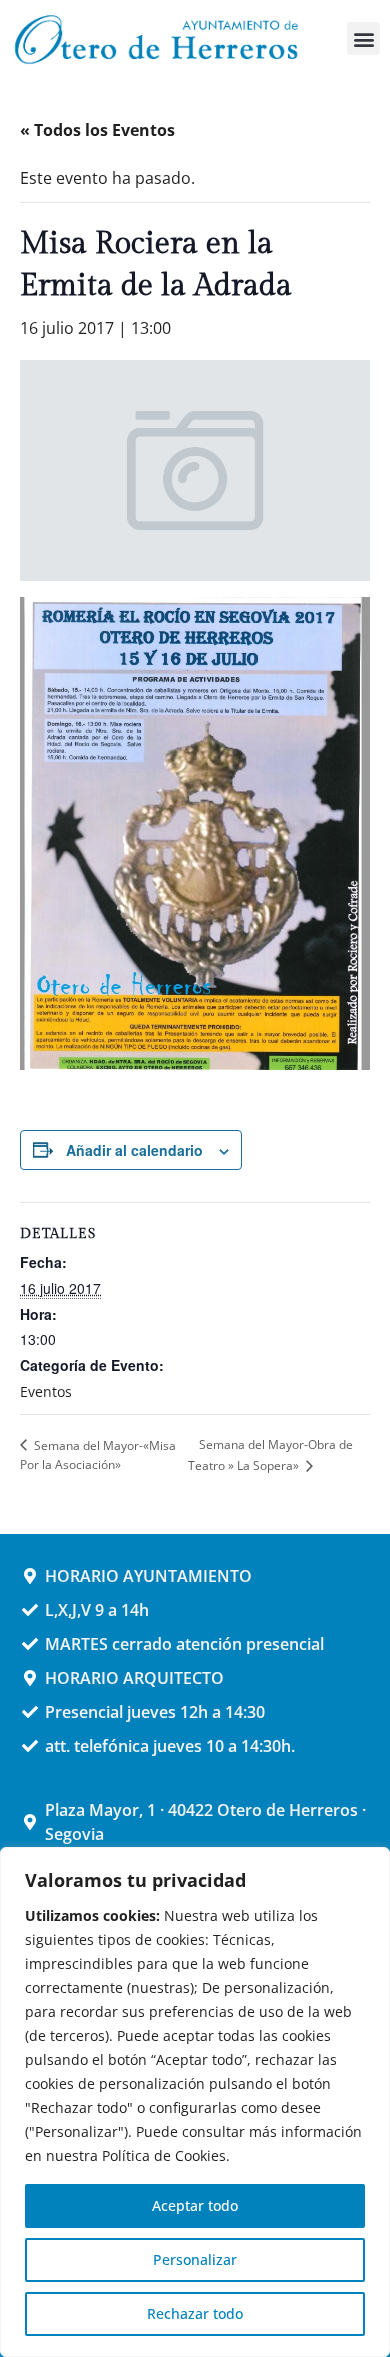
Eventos (46, 1391)
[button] (363, 38)
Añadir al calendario (134, 1150)
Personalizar (195, 2259)
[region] (195, 2102)
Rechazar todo (195, 2313)
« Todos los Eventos (97, 130)
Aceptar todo (195, 2205)
